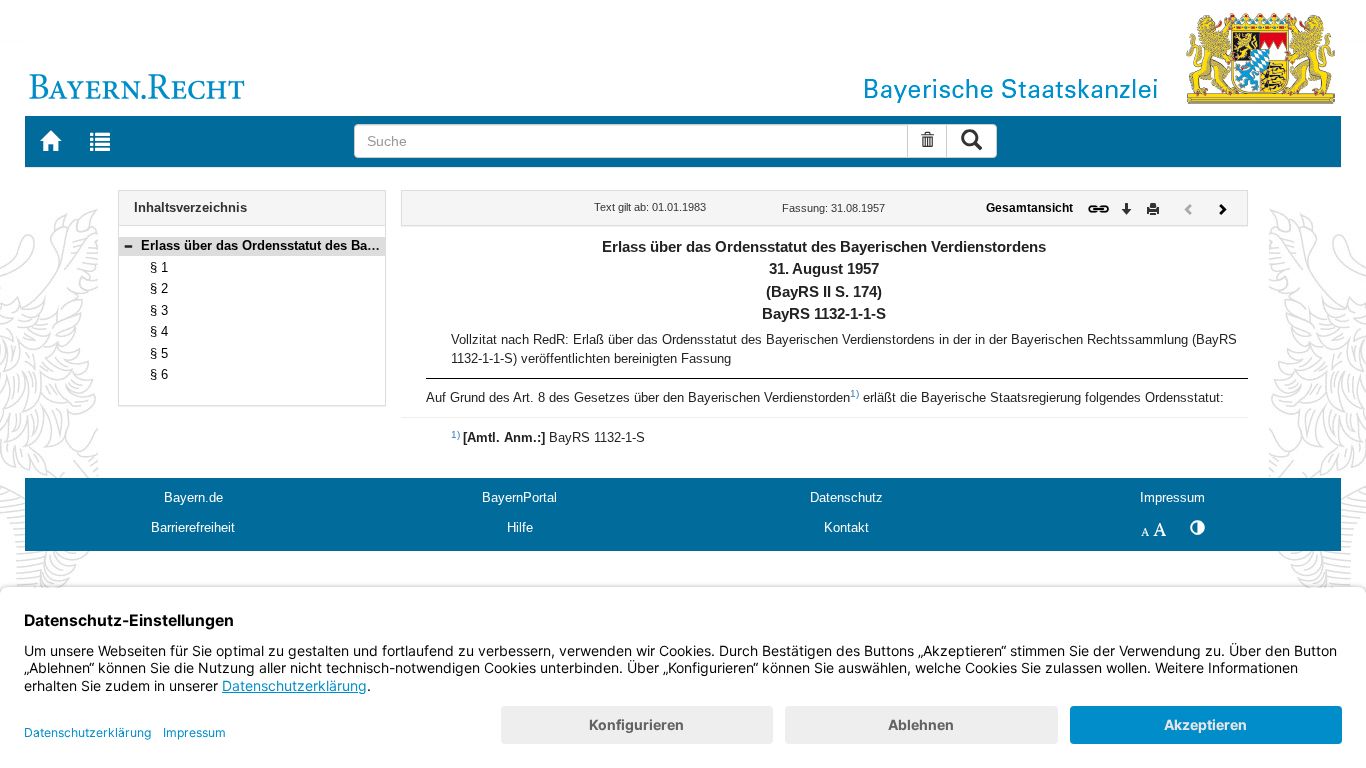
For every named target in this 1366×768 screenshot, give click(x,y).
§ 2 (159, 288)
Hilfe (520, 527)
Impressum (1172, 497)
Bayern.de (193, 497)
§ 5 (159, 353)
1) (854, 393)
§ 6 (159, 374)
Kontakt (846, 527)
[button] (128, 245)
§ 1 (159, 267)
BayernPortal (519, 497)
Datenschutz (846, 497)
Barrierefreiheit (193, 527)
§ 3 (159, 310)
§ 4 (159, 331)
